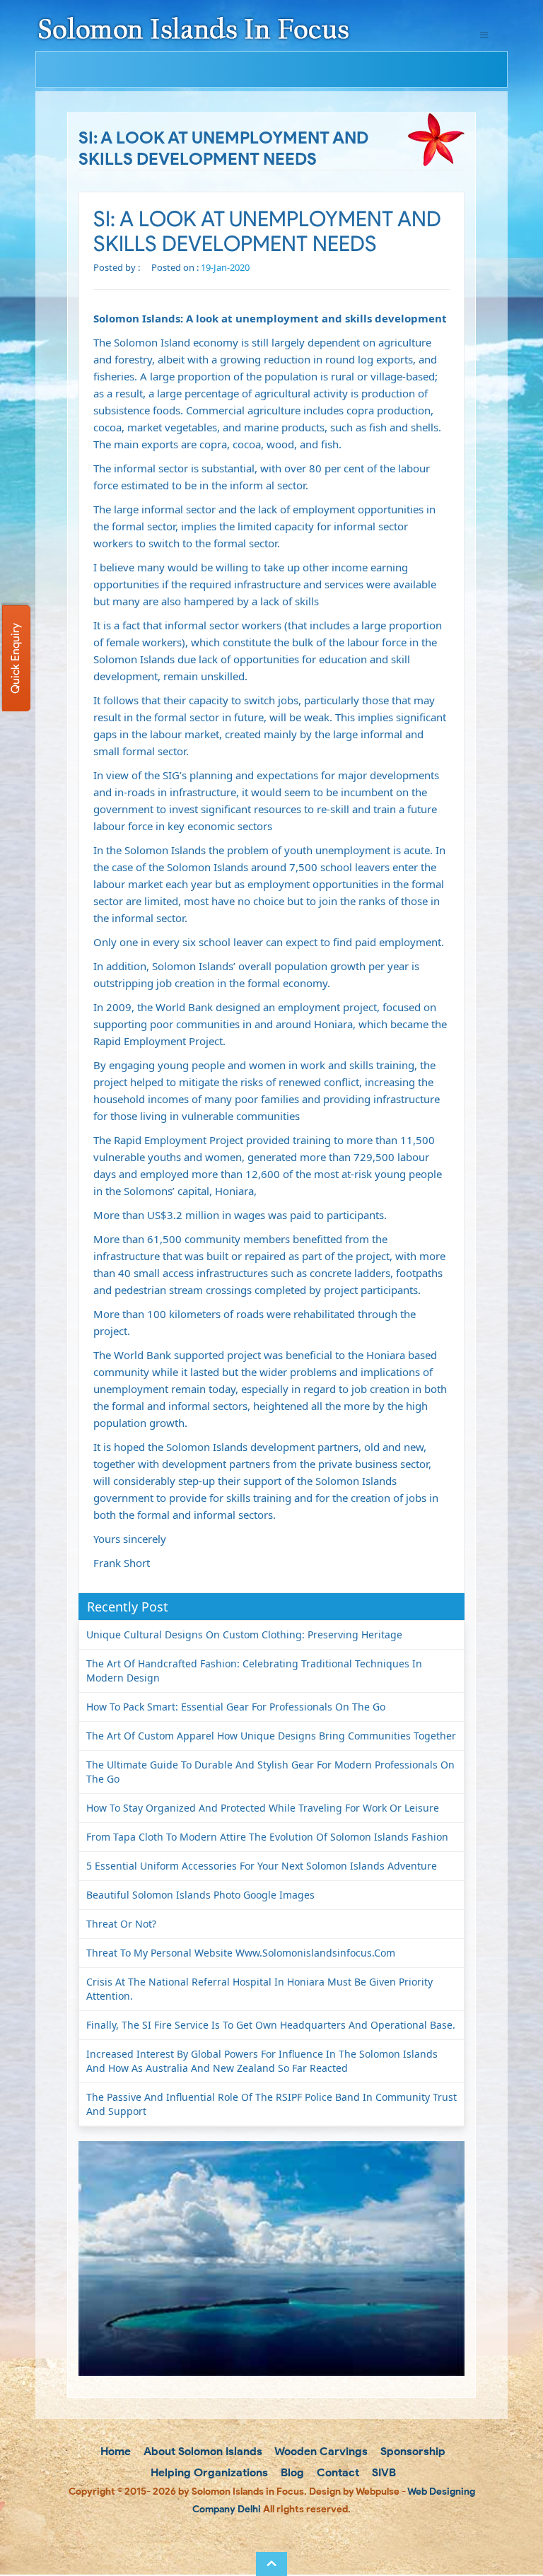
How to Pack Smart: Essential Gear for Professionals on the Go (236, 1707)
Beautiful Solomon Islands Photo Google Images (200, 1895)
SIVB (383, 2472)
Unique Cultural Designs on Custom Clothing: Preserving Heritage (244, 1634)
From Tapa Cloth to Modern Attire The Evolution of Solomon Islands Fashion (267, 1837)
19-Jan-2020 (225, 267)
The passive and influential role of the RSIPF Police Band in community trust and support (271, 2104)
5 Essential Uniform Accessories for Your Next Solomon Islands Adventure (262, 1866)
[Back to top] (271, 2564)
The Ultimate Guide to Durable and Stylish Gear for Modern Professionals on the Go (270, 1772)
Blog (291, 2472)
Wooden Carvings (320, 2451)
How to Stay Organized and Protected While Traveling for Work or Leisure (263, 1808)
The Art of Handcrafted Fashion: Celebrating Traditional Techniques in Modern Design (254, 1671)
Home (114, 2451)
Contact (337, 2472)
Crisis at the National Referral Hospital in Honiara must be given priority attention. (259, 1989)
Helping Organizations (208, 2472)
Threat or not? (121, 1924)
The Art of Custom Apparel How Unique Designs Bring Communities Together (271, 1736)
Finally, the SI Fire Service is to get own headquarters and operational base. (271, 2025)
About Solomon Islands (202, 2451)
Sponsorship (411, 2451)
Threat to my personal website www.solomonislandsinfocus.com (241, 1953)
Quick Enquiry (15, 658)
